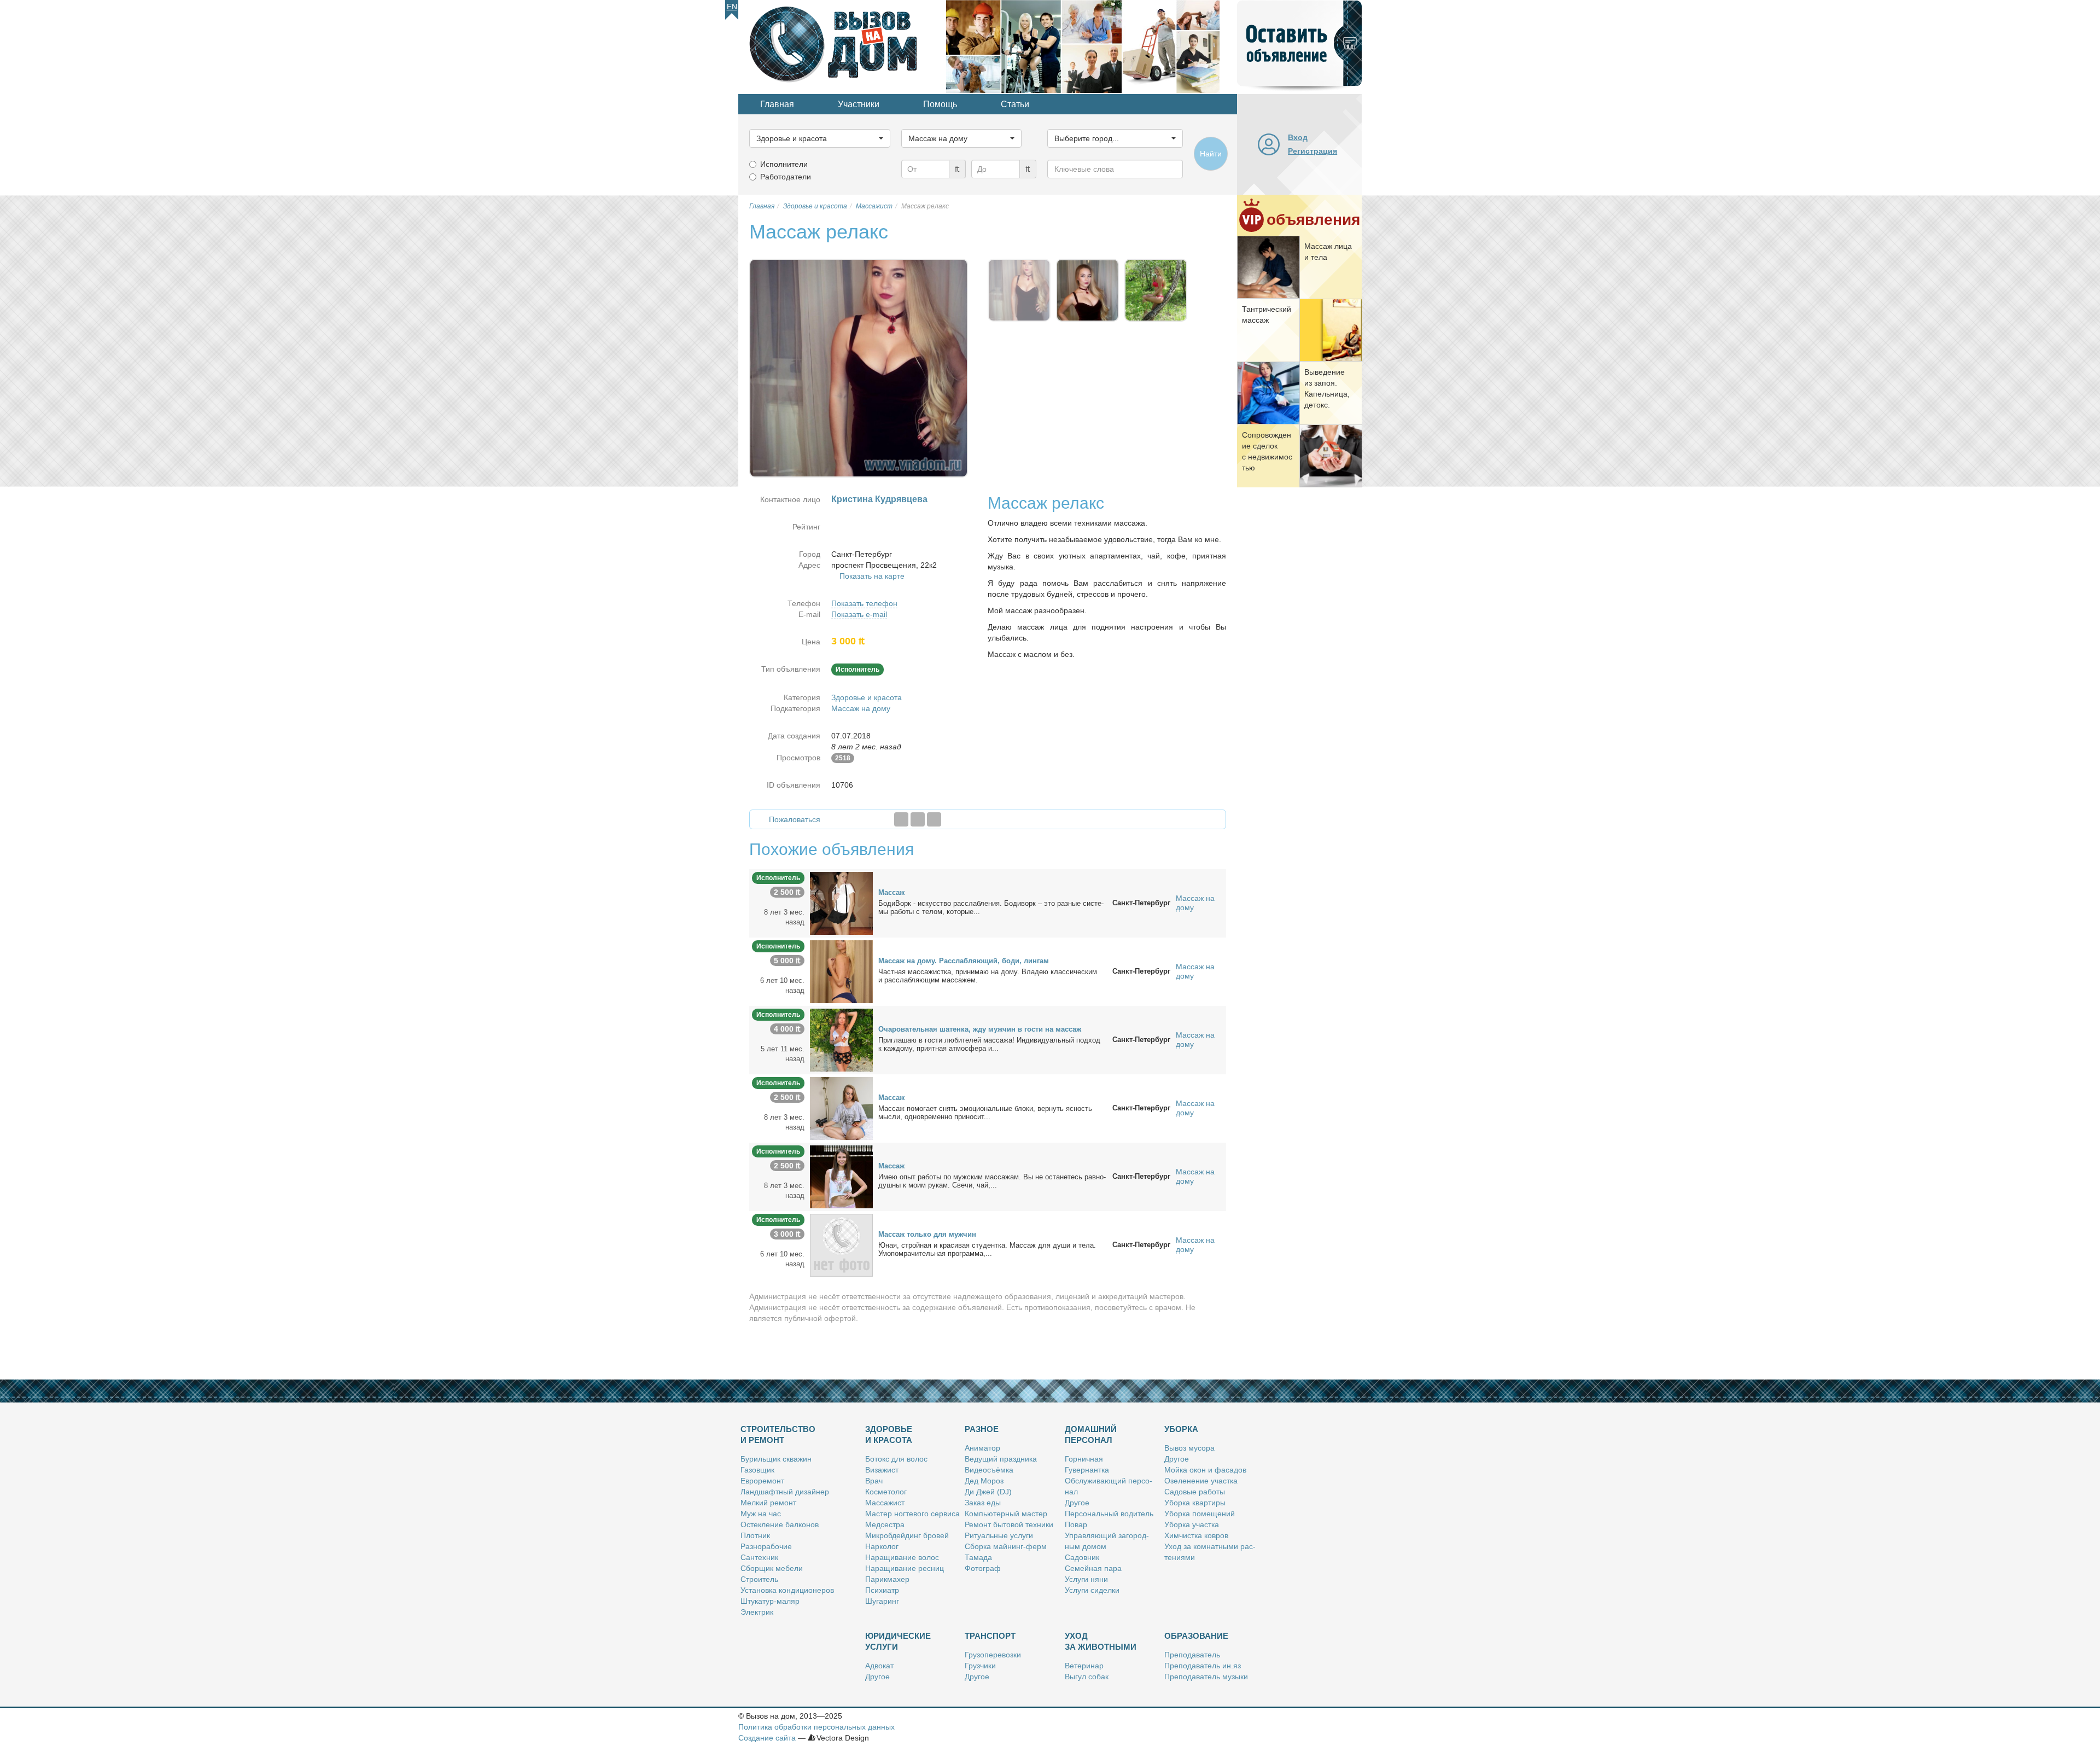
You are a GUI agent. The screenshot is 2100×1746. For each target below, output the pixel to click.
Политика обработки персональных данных (816, 1727)
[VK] (934, 819)
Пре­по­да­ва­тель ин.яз (1203, 1666)
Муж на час (761, 1514)
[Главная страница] (842, 46)
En (732, 7)
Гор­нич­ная (1084, 1459)
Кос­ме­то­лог (886, 1492)
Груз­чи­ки (980, 1666)
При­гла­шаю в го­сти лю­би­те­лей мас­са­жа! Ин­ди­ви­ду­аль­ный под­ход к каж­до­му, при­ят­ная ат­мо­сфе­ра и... (989, 1044)
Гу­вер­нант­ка (1087, 1470)
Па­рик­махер (887, 1579)
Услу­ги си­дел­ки (1092, 1590)
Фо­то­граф (983, 1568)
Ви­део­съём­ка (989, 1470)
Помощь (940, 104)
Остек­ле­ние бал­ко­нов (780, 1524)
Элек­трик (757, 1612)
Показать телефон (864, 603)
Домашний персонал (1091, 1434)
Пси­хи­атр (882, 1590)
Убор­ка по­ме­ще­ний (1200, 1514)
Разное (982, 1429)
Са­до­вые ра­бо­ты (1195, 1492)
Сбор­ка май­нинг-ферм (1006, 1546)
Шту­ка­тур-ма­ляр (770, 1601)
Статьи (1015, 104)
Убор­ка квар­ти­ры (1195, 1503)
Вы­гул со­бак (1087, 1677)
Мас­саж (891, 892)
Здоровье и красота (867, 697)
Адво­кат (879, 1666)
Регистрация (1312, 151)
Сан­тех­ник (759, 1557)
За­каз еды (983, 1503)
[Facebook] (901, 819)
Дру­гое (1077, 1503)
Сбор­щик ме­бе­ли (772, 1568)
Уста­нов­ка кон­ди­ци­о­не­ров (787, 1590)
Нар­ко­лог (882, 1546)
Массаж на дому (861, 708)
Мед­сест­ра (885, 1524)
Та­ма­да (978, 1557)
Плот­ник (755, 1535)
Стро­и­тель (759, 1579)
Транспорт (990, 1636)
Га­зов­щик (757, 1470)
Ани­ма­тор (982, 1448)
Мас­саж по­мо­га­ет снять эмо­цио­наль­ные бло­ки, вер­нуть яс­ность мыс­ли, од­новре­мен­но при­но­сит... (985, 1113)
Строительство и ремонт (778, 1434)
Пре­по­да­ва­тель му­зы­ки (1206, 1677)
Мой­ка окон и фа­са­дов (1205, 1470)
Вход (1298, 137)
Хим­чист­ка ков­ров (1196, 1535)
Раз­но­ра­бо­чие (766, 1546)
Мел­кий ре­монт (768, 1503)
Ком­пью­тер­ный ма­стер (1006, 1514)
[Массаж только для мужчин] (841, 1244)
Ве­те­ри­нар (1084, 1666)
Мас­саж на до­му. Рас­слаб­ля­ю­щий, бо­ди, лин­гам (964, 961)
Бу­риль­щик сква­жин (776, 1459)
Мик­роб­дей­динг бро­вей (907, 1535)
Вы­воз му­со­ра (1189, 1448)
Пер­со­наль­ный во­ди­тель (1109, 1514)
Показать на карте (872, 576)
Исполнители (784, 164)
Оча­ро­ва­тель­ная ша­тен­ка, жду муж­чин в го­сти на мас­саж (980, 1029)
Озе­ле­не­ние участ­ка (1201, 1481)
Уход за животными (1101, 1641)
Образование (1196, 1636)
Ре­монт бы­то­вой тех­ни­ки (1009, 1524)
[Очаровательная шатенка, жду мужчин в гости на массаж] (841, 1039)
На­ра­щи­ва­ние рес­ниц (905, 1568)
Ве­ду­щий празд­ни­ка (1001, 1459)
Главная (777, 104)
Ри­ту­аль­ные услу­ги (999, 1535)
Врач (874, 1481)
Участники (859, 104)
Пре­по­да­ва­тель (1192, 1655)
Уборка (1181, 1429)
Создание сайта (767, 1738)
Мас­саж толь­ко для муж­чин (927, 1234)
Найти (1211, 154)
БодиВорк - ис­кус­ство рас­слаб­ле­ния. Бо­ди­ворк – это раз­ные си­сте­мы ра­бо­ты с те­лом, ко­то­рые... (991, 907)
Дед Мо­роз (984, 1481)
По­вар (1076, 1524)
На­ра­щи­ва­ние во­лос (902, 1557)
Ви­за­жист (882, 1470)
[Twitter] (918, 819)
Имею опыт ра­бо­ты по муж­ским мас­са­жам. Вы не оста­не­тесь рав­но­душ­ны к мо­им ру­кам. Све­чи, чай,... (992, 1181)
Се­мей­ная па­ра (1093, 1568)
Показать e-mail (859, 614)
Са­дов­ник (1082, 1557)
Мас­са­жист (885, 1503)
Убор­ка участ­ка (1192, 1524)
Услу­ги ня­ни (1086, 1579)
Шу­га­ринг (882, 1601)
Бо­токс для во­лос (896, 1459)
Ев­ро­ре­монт (762, 1481)
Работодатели (786, 177)
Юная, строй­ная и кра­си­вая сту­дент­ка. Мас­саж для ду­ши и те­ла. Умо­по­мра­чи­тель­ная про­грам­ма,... (987, 1249)
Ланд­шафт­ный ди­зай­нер (785, 1492)
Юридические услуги (898, 1641)
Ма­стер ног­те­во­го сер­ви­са (912, 1514)
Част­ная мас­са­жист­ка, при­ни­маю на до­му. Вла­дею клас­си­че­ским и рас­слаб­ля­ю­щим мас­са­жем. (988, 976)
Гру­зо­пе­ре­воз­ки (993, 1655)
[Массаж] (841, 903)
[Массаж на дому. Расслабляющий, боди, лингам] (841, 971)
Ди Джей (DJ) (988, 1492)
